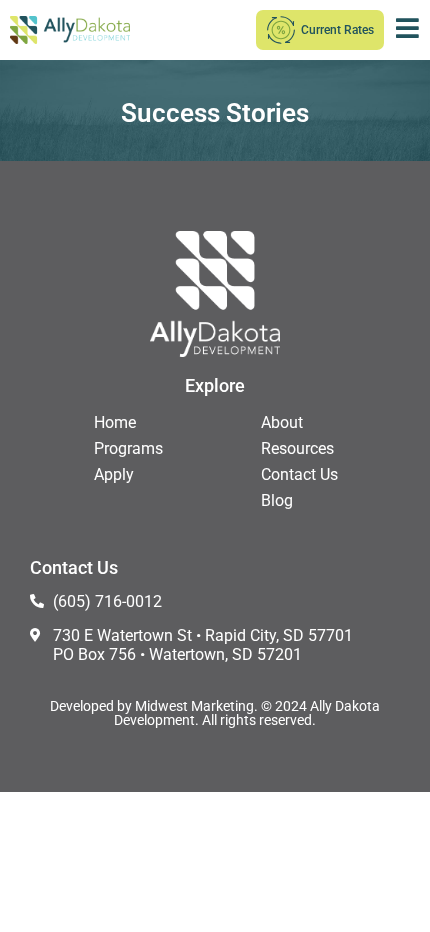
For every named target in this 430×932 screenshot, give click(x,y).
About (282, 422)
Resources (297, 448)
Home (115, 422)
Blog (277, 500)
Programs (128, 448)
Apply (114, 474)
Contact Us (299, 474)
